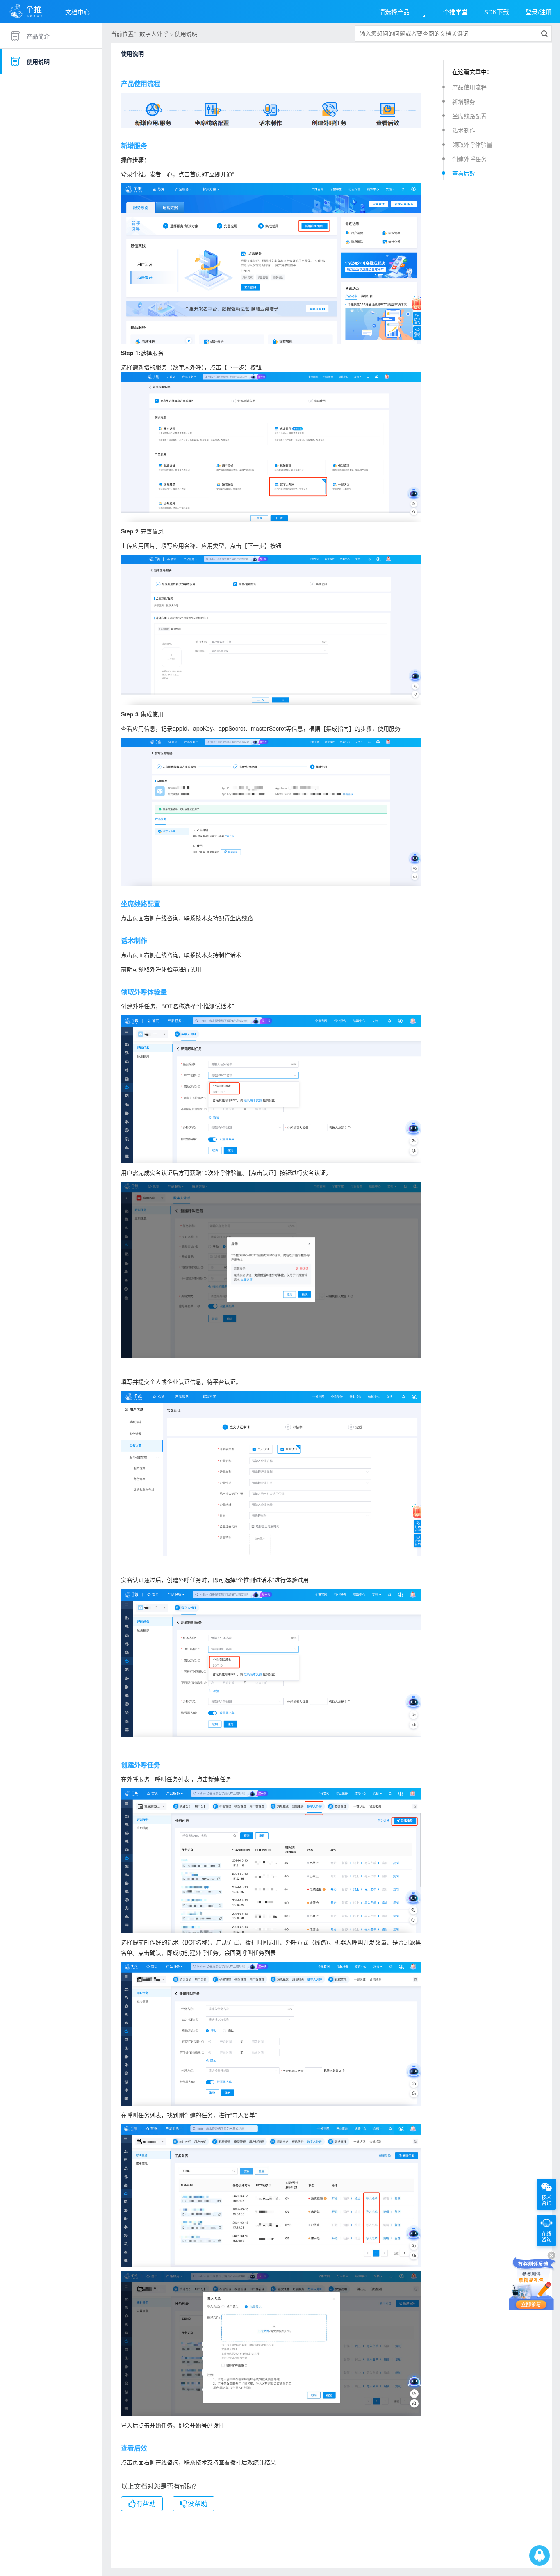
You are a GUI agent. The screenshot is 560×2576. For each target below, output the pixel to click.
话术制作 (464, 130)
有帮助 (146, 2504)
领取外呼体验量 (472, 144)
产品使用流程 (469, 87)
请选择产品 (394, 12)
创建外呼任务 (469, 159)
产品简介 (38, 36)
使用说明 (38, 62)
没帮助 (198, 2504)
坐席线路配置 (469, 116)
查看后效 (464, 173)
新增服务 (464, 101)
